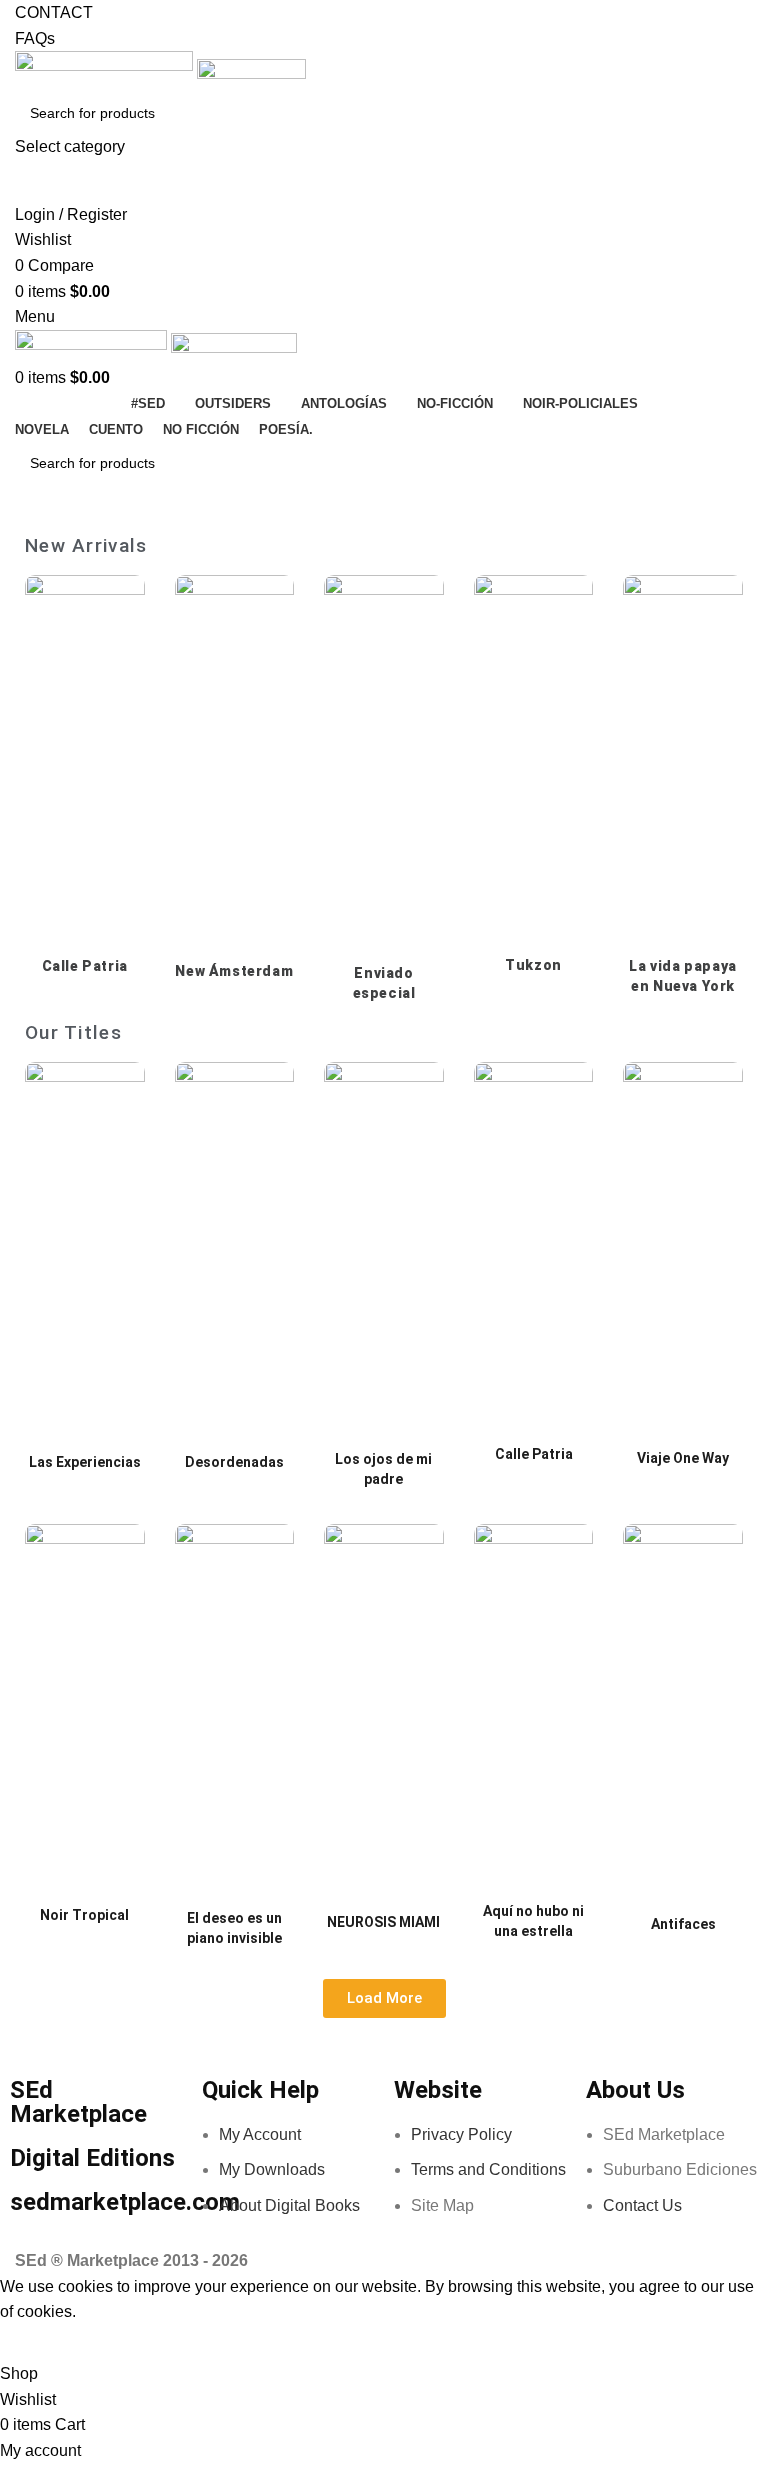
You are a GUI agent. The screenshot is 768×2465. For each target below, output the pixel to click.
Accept (39, 2343)
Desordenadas (234, 1462)
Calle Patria (85, 966)
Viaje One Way (683, 1458)
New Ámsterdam (234, 971)
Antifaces (683, 1924)
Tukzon (533, 965)
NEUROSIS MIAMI (383, 1922)
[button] (384, 1998)
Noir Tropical (84, 1915)
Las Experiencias (85, 1462)
